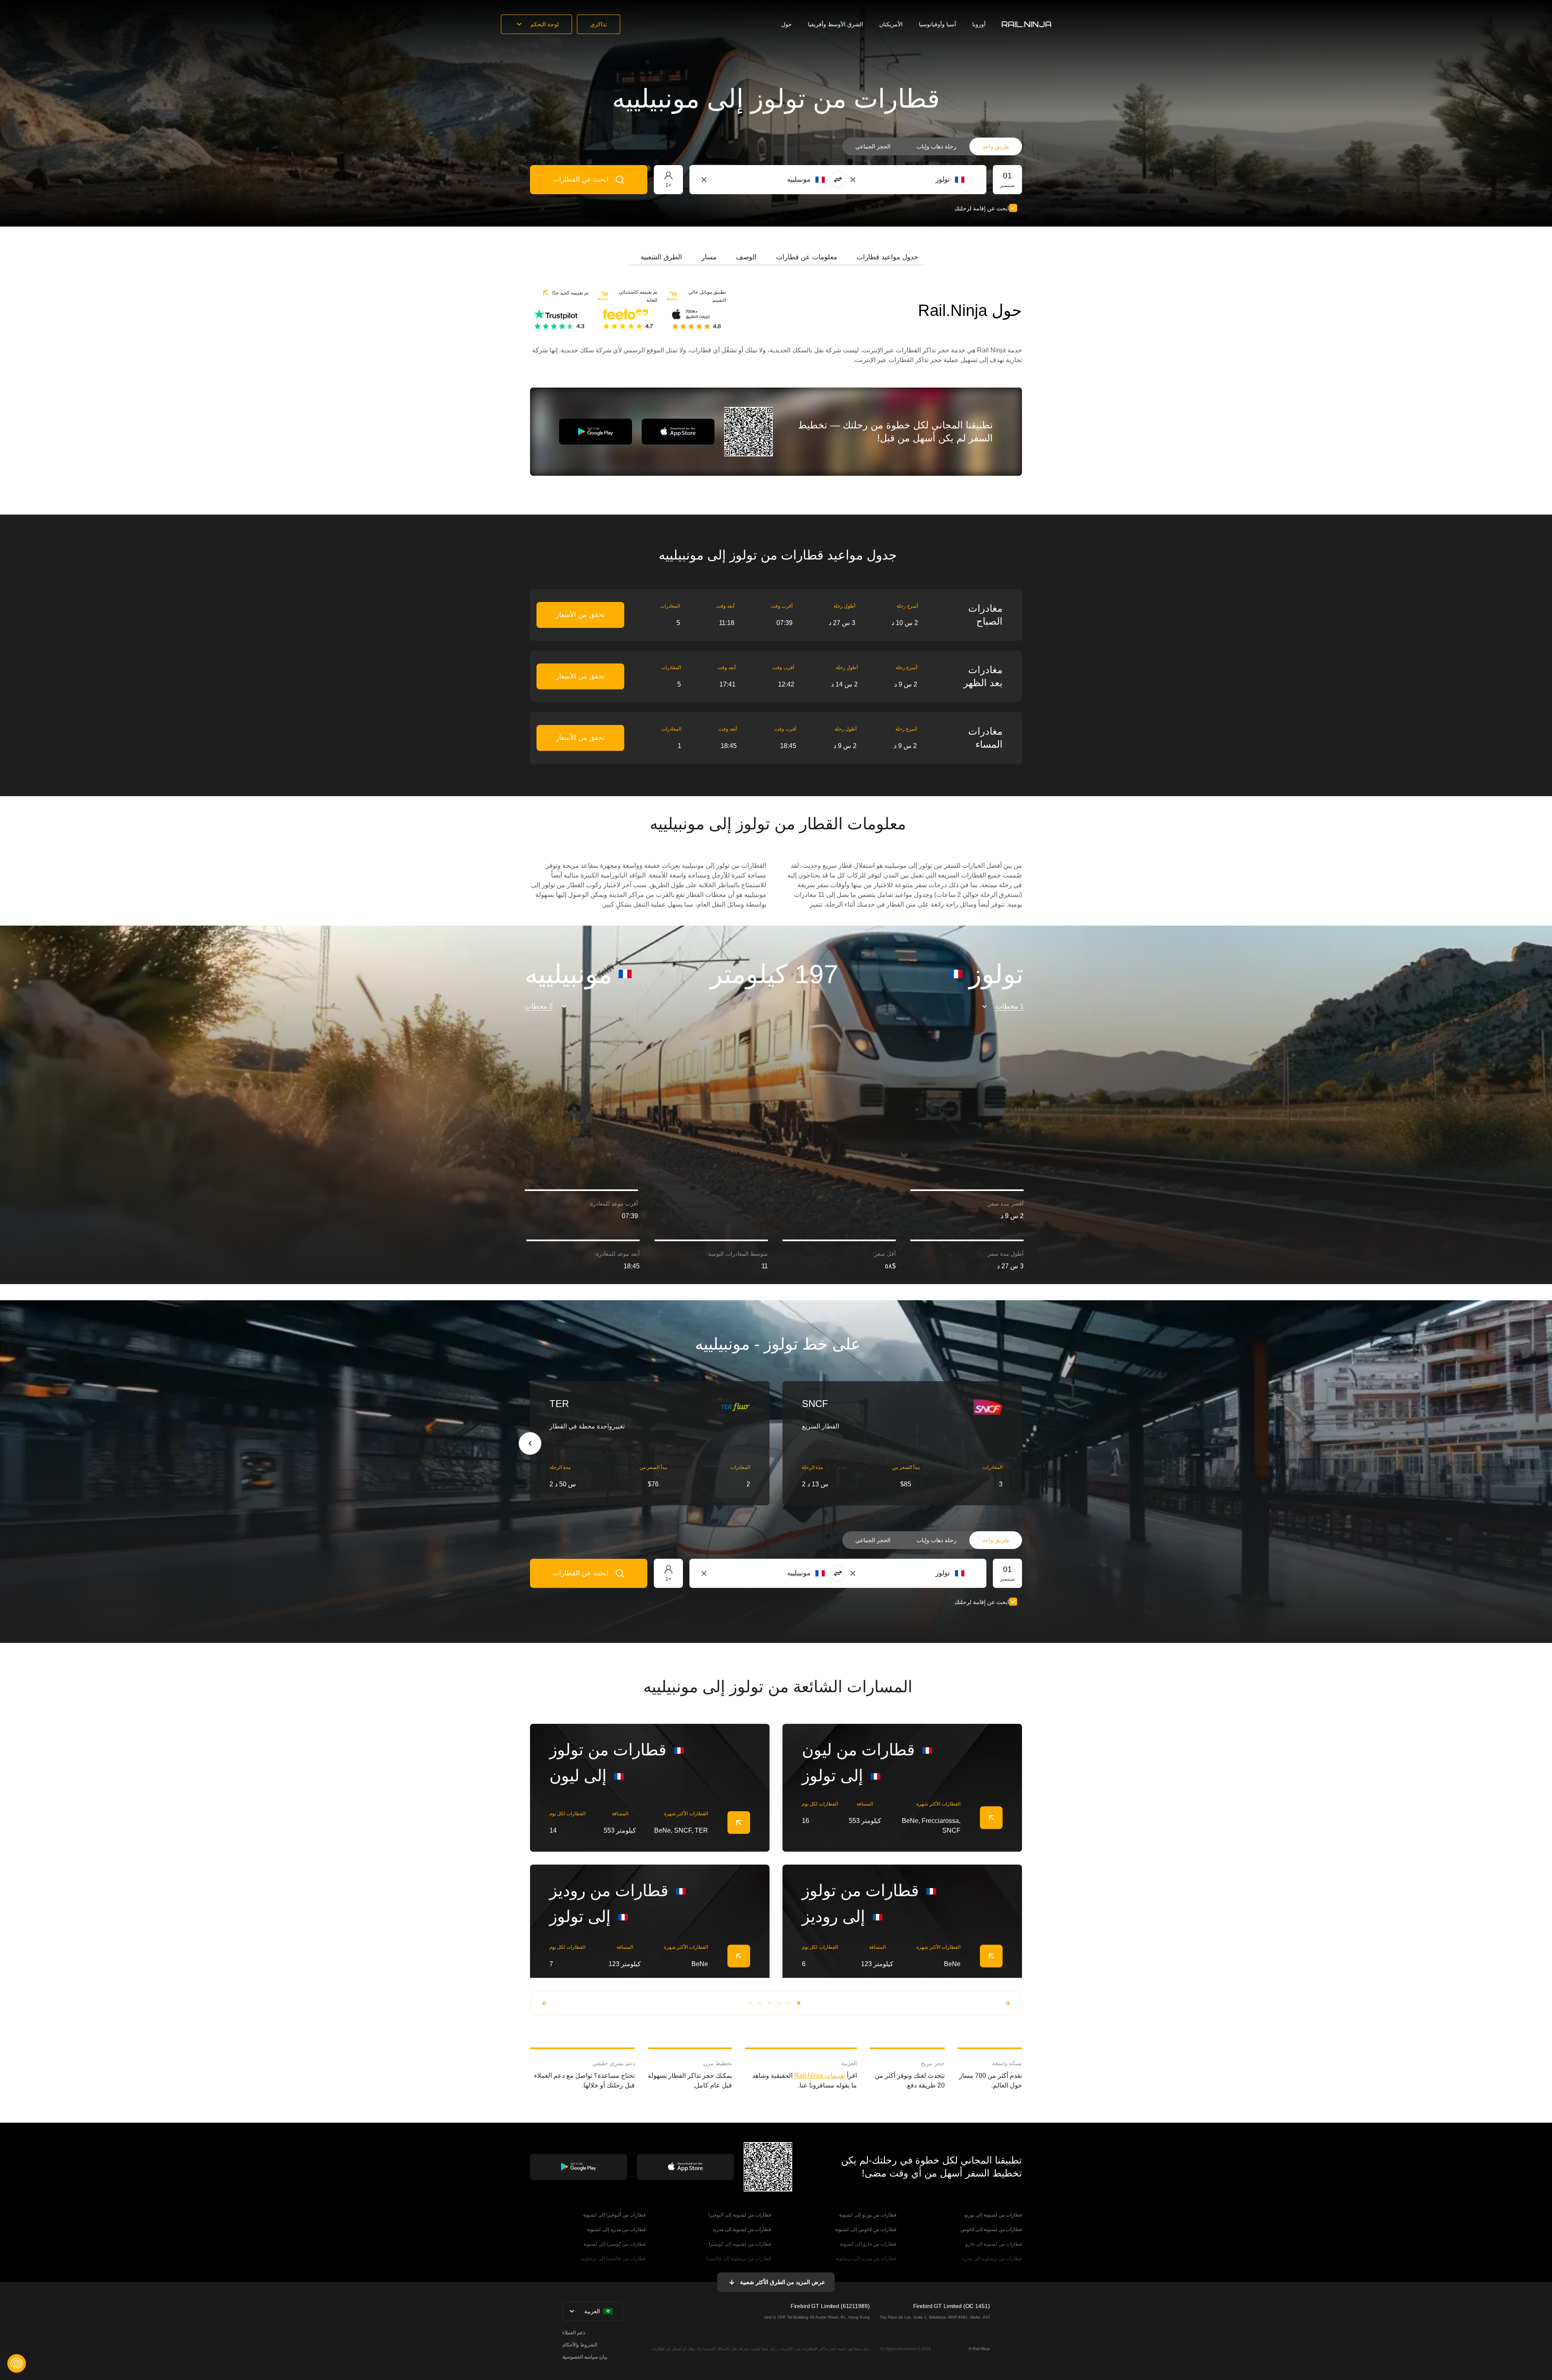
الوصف (746, 257)
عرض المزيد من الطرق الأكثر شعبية (782, 2282)
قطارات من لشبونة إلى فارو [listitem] (994, 2244)
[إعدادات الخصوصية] (17, 2363)
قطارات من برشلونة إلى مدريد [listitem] (992, 2259)
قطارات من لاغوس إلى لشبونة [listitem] (866, 2230)
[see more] (739, 1823)
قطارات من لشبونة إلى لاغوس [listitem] (991, 2230)
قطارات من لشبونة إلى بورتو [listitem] (993, 2215)
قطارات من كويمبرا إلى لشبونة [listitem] (615, 2244)
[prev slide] (530, 1443)
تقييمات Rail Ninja (820, 2076)
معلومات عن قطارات (807, 257)
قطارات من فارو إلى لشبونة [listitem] (868, 2244)
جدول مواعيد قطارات (887, 257)
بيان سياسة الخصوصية (585, 2357)
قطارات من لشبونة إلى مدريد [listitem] (742, 2230)
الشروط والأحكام (580, 2345)
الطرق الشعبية (661, 257)
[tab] (887, 257)
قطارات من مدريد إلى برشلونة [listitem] (866, 2259)
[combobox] (920, 180)
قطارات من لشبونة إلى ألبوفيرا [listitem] (740, 2215)
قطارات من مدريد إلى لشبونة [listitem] (616, 2230)
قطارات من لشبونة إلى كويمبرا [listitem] (740, 2244)
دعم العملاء (574, 2333)
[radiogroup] (932, 146)
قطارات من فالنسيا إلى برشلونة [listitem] (613, 2259)
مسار (709, 257)
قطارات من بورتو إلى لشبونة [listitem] (868, 2215)
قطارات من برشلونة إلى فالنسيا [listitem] (739, 2259)
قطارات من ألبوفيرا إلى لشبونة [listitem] (614, 2215)
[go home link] (1026, 24)
